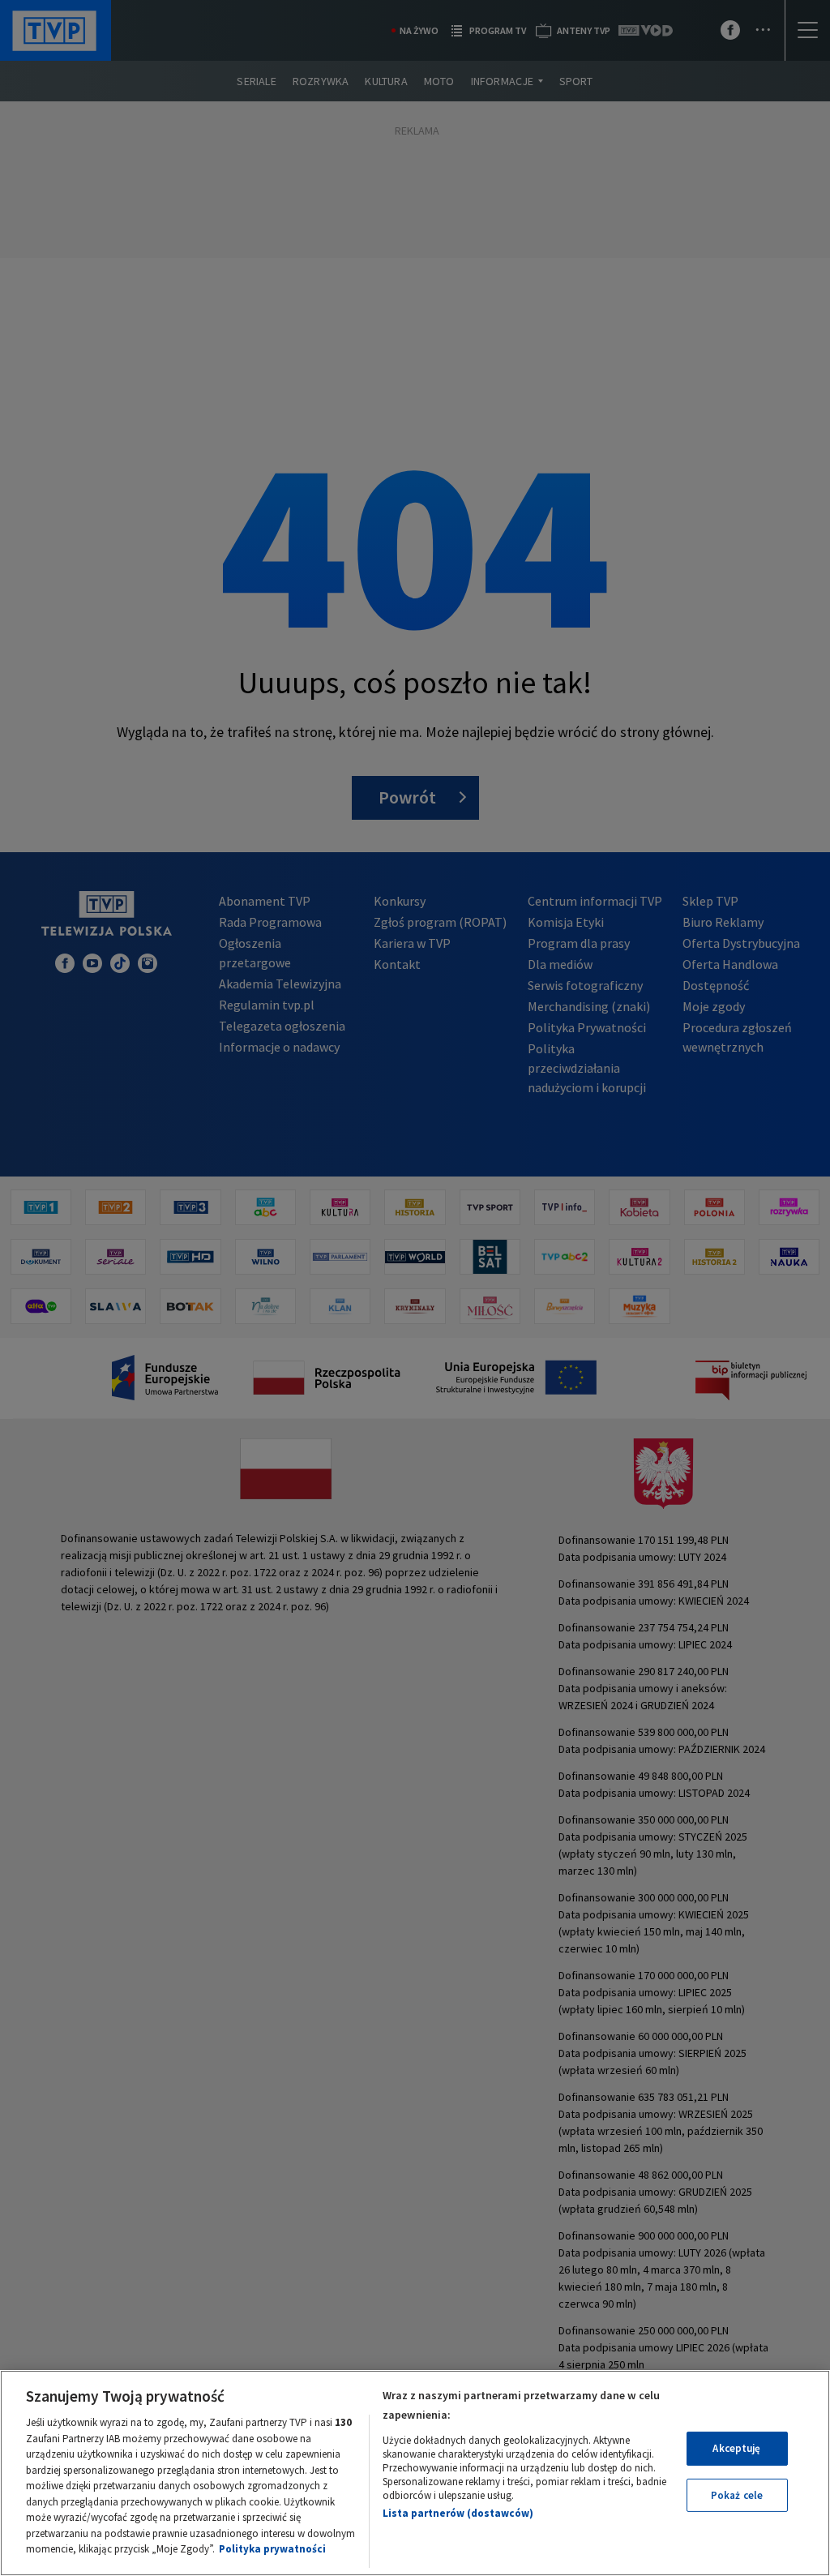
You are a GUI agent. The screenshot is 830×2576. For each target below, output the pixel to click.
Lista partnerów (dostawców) (458, 2513)
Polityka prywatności (272, 2549)
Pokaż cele (737, 2495)
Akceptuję (736, 2448)
